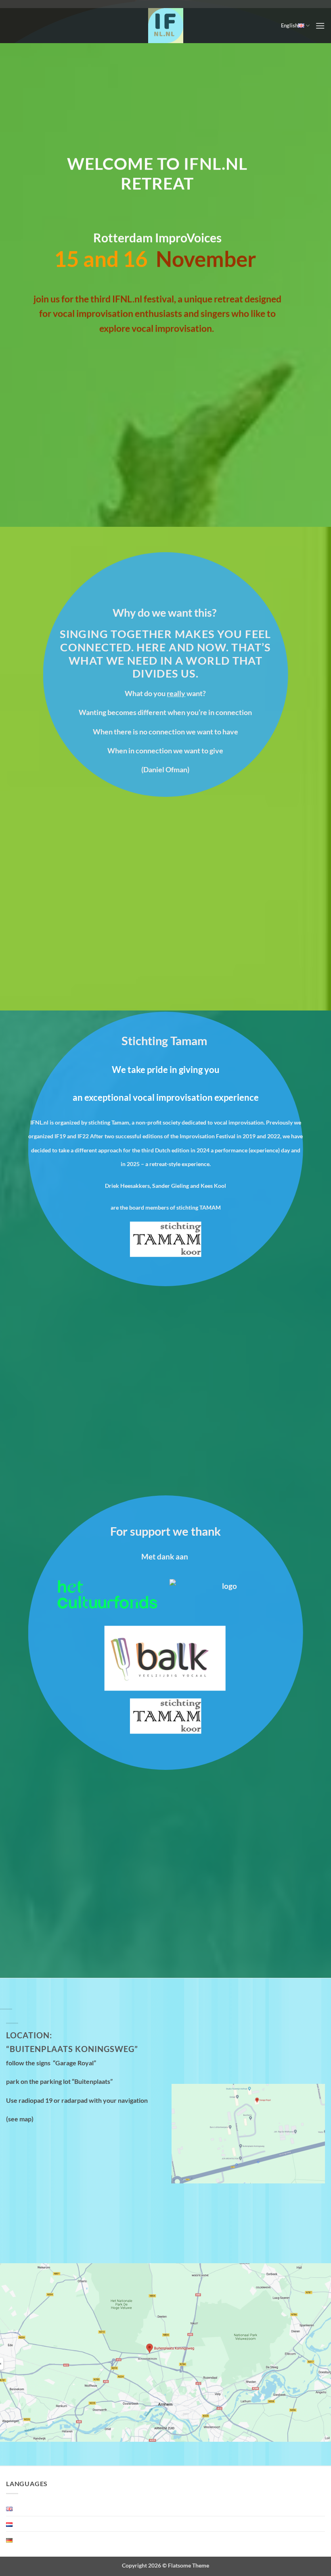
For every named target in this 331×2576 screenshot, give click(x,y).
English (289, 25)
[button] (320, 26)
